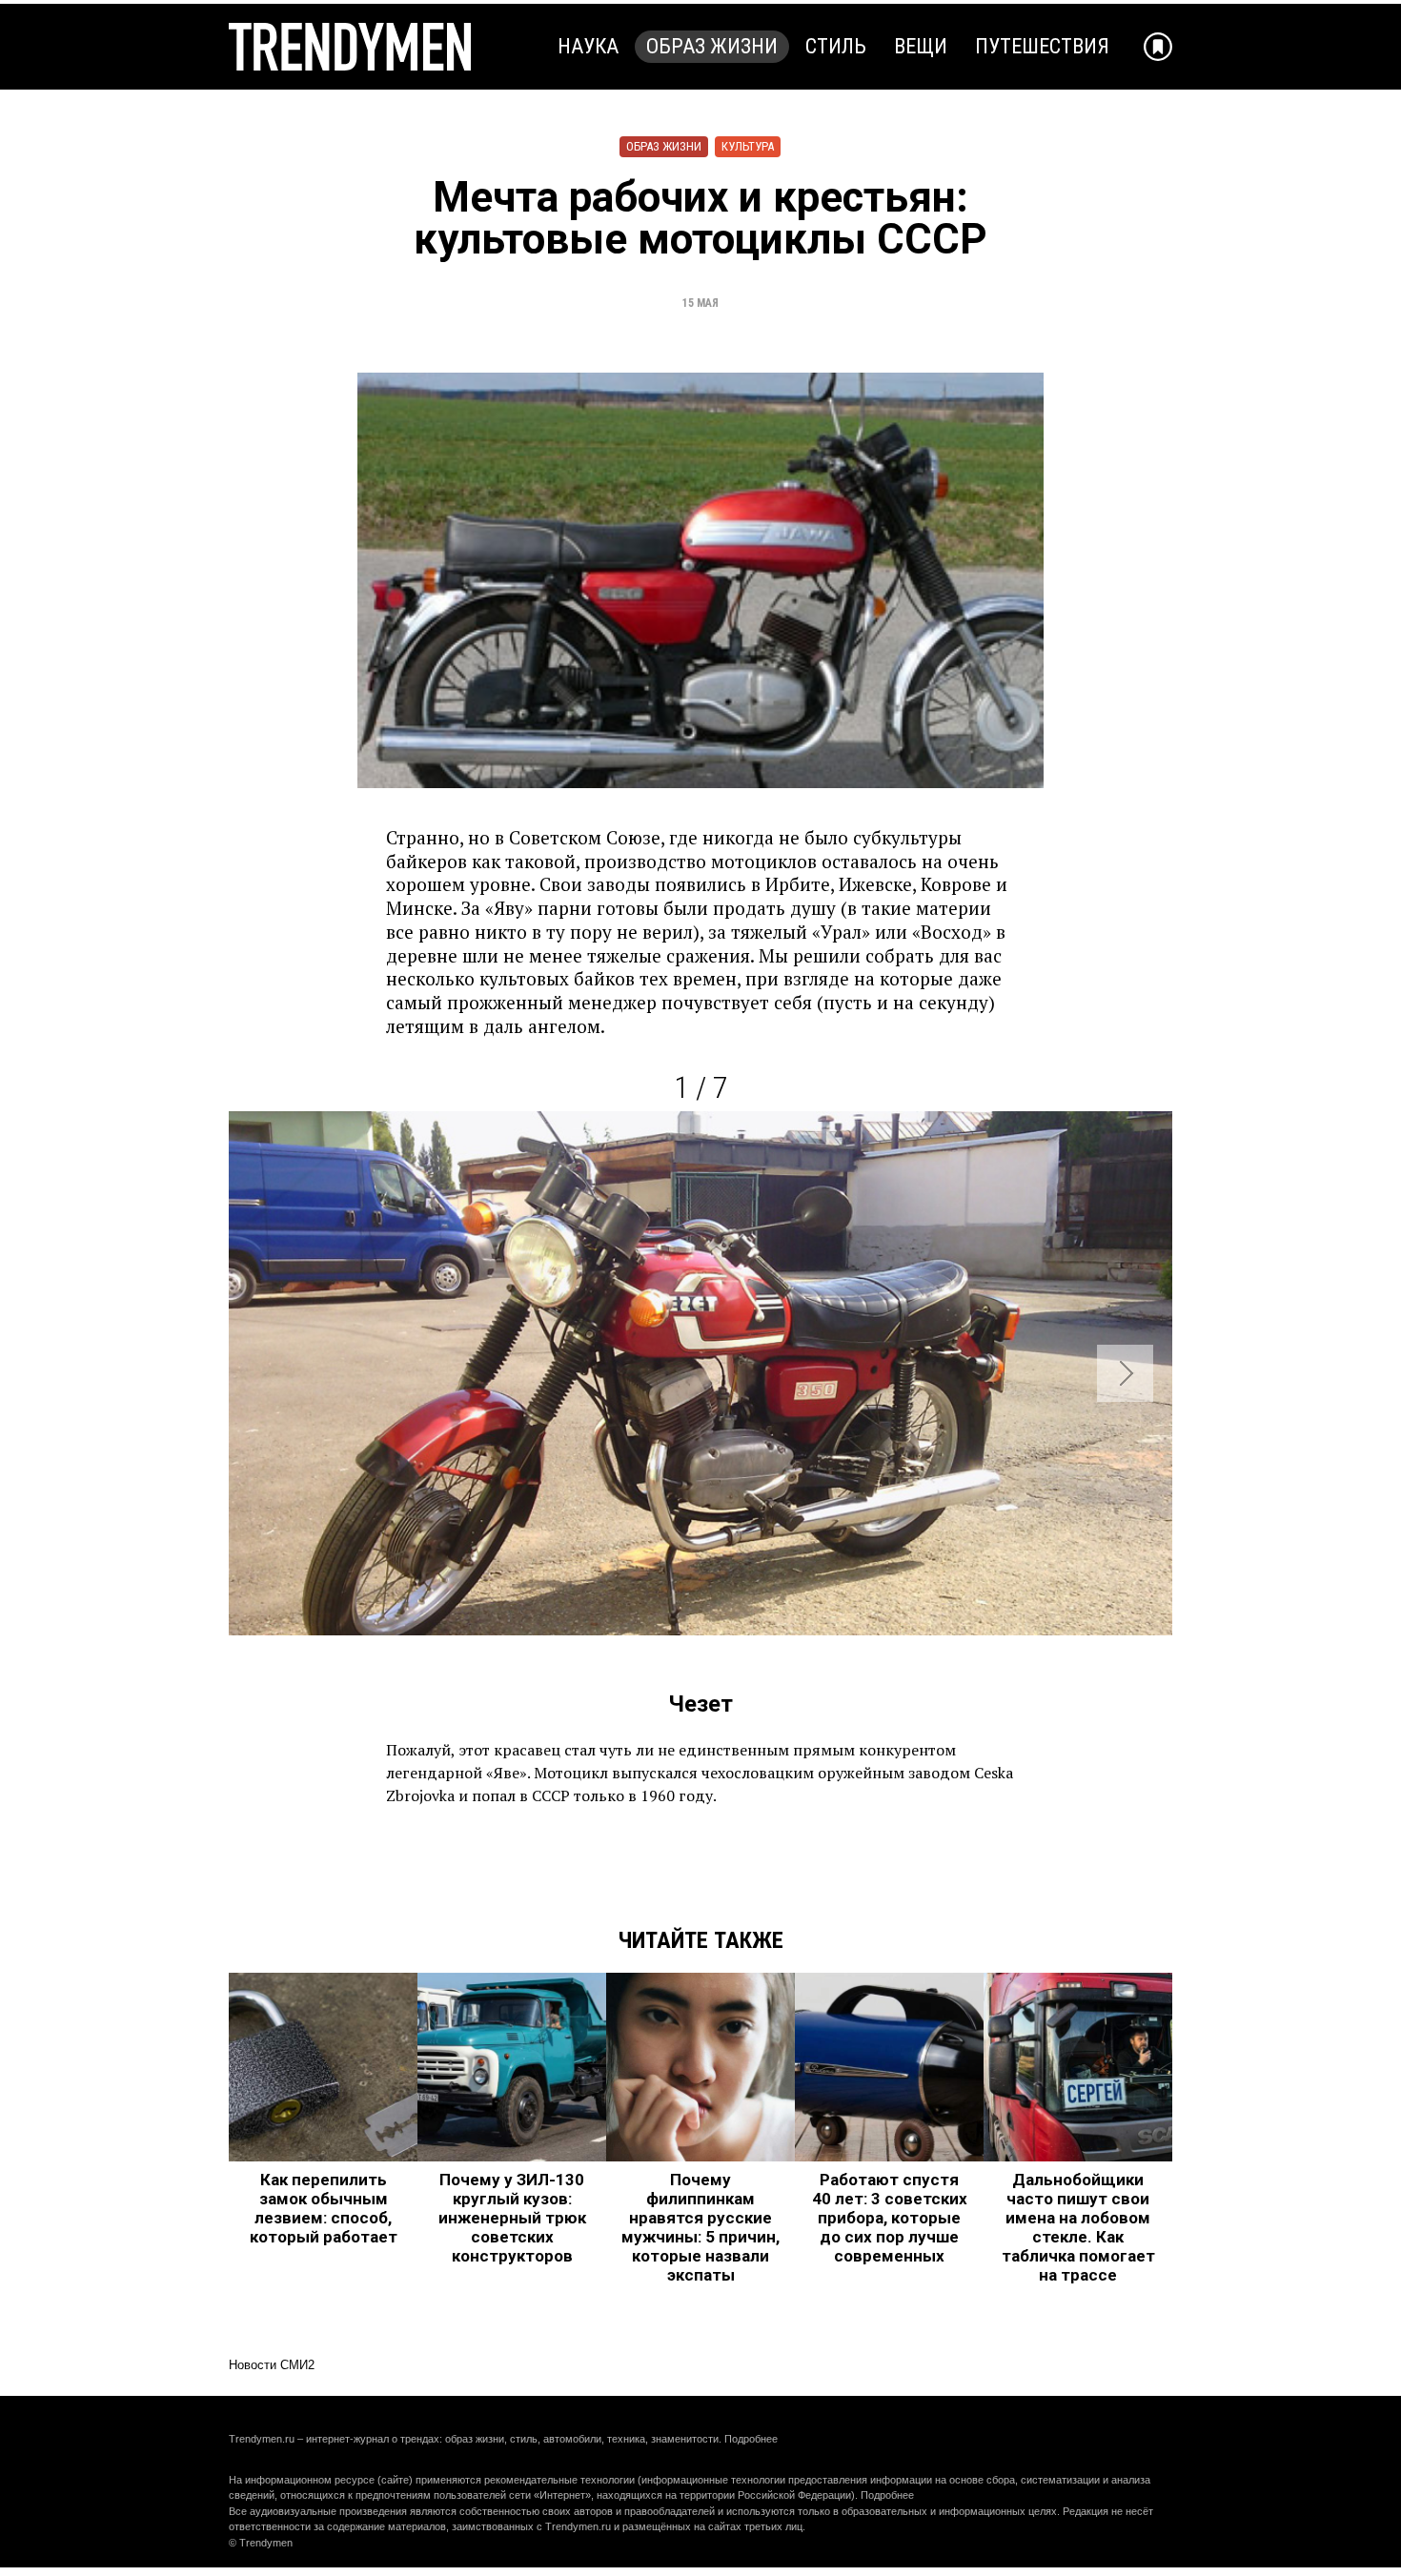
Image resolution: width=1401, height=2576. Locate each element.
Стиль (836, 46)
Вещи (921, 46)
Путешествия (1042, 46)
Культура (748, 146)
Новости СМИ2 (272, 2365)
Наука (588, 46)
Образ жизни (712, 46)
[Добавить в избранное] (1158, 47)
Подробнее (751, 2439)
